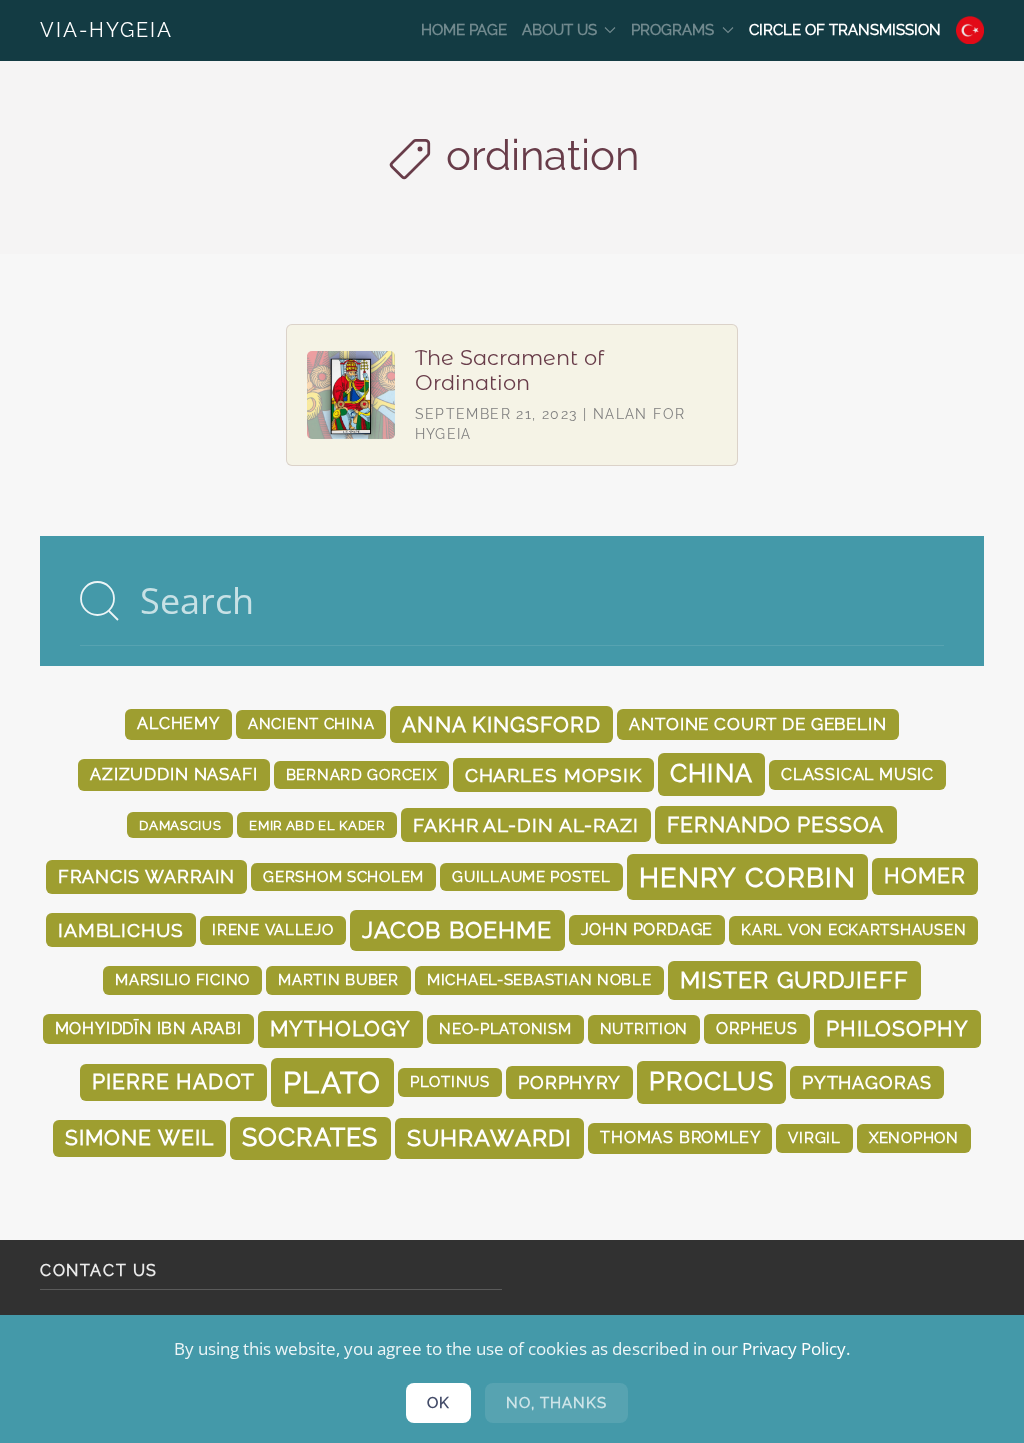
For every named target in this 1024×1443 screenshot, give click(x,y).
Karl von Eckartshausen (853, 929)
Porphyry (569, 1082)
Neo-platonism (505, 1028)
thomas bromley (680, 1137)
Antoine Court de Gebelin (757, 724)
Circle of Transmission (845, 30)
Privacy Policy (794, 1348)
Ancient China (311, 723)
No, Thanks (556, 1403)
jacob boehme (457, 929)
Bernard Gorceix (361, 774)
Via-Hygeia (106, 30)
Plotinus (450, 1081)
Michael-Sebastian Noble (539, 979)
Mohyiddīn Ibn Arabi (148, 1028)
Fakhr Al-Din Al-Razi (526, 825)
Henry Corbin (747, 877)
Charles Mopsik (553, 775)
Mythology (340, 1029)
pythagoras (867, 1082)
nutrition (644, 1028)
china (711, 773)
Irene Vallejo (273, 929)
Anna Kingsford (501, 724)
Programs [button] (672, 30)
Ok (438, 1403)
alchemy (178, 723)
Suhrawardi (490, 1137)
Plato (332, 1082)
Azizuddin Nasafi (174, 774)
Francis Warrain (147, 876)
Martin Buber (338, 979)
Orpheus (757, 1028)
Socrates (310, 1137)
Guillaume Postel (531, 876)
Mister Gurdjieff (794, 980)
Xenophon (914, 1137)
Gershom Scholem (343, 876)
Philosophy (898, 1028)
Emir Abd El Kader (316, 825)
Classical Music (857, 774)
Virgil (814, 1137)
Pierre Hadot (173, 1082)
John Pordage (647, 929)
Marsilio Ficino (182, 979)
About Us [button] (559, 30)
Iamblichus (121, 930)
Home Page (464, 30)
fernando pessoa (776, 824)
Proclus (711, 1081)
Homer (925, 876)
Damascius (180, 825)
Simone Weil (139, 1138)
